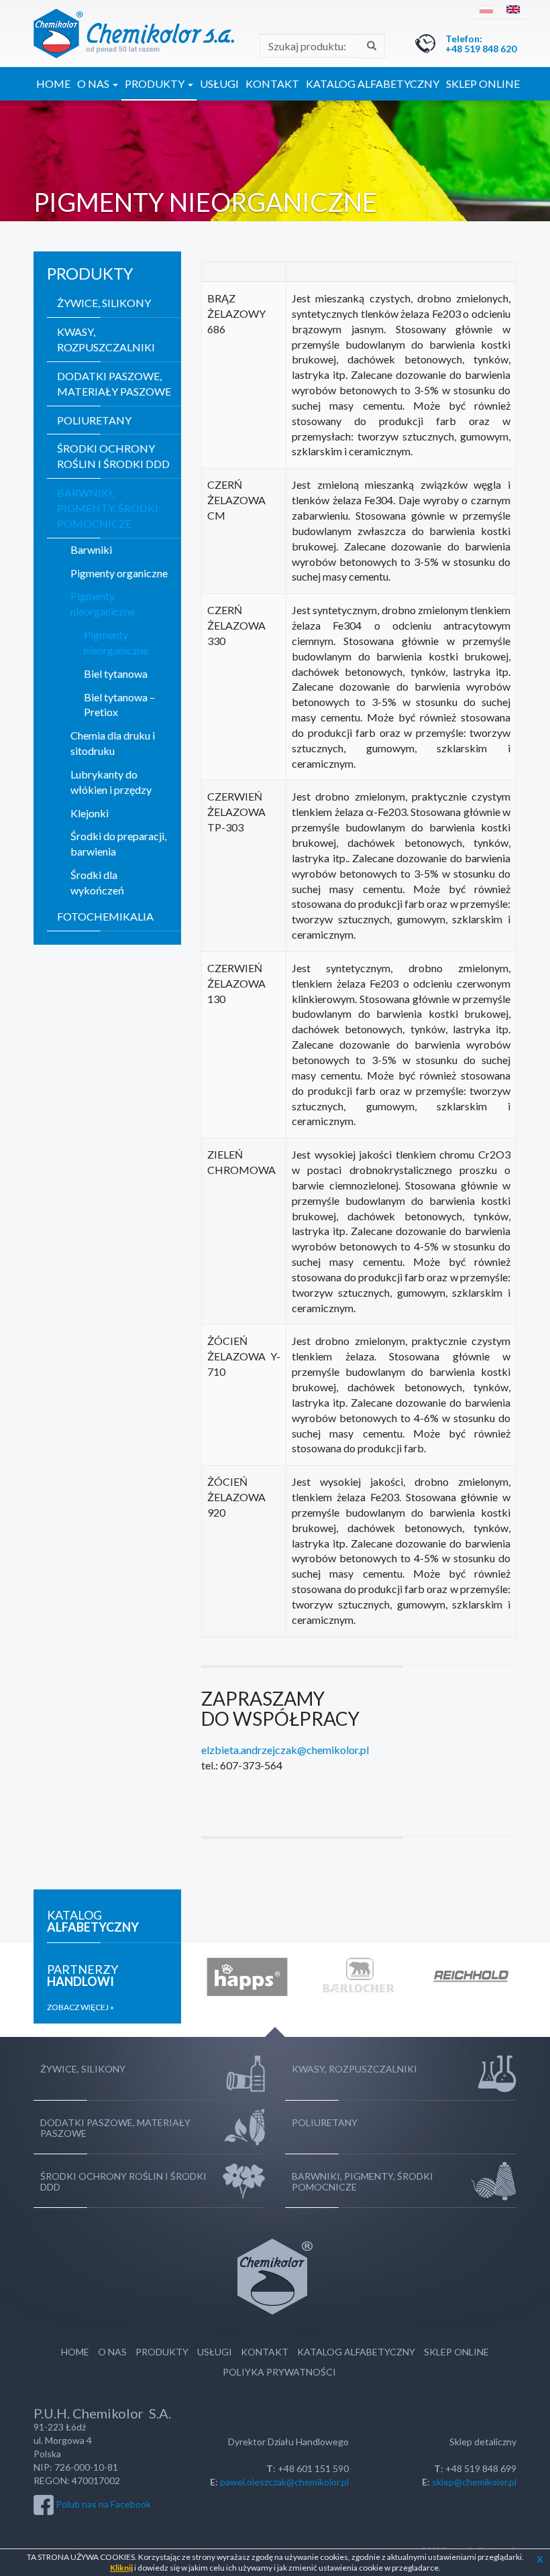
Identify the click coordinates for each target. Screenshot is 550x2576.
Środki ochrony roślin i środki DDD (113, 456)
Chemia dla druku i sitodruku (113, 743)
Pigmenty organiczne (119, 573)
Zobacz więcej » (80, 2007)
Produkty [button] (156, 83)
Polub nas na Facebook (103, 2503)
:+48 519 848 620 (481, 44)
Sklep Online (483, 83)
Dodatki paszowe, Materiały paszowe (114, 384)
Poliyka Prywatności (279, 2372)
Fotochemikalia (105, 916)
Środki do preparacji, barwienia (118, 843)
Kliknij (121, 2568)
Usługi (219, 83)
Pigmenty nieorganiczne (103, 603)
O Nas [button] (94, 83)
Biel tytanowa (116, 674)
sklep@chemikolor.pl (474, 2482)
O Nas (112, 2352)
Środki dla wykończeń (97, 882)
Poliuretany (94, 420)
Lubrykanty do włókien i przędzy (111, 782)
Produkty (162, 2352)
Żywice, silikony (104, 303)
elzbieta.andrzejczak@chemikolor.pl (285, 1750)
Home (53, 83)
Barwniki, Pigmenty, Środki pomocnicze (108, 508)
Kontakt (272, 83)
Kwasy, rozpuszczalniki (106, 339)
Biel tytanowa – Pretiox (119, 705)
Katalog (93, 1921)
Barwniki (91, 549)
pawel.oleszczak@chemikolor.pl (284, 2482)
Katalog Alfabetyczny (373, 83)
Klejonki (90, 813)
